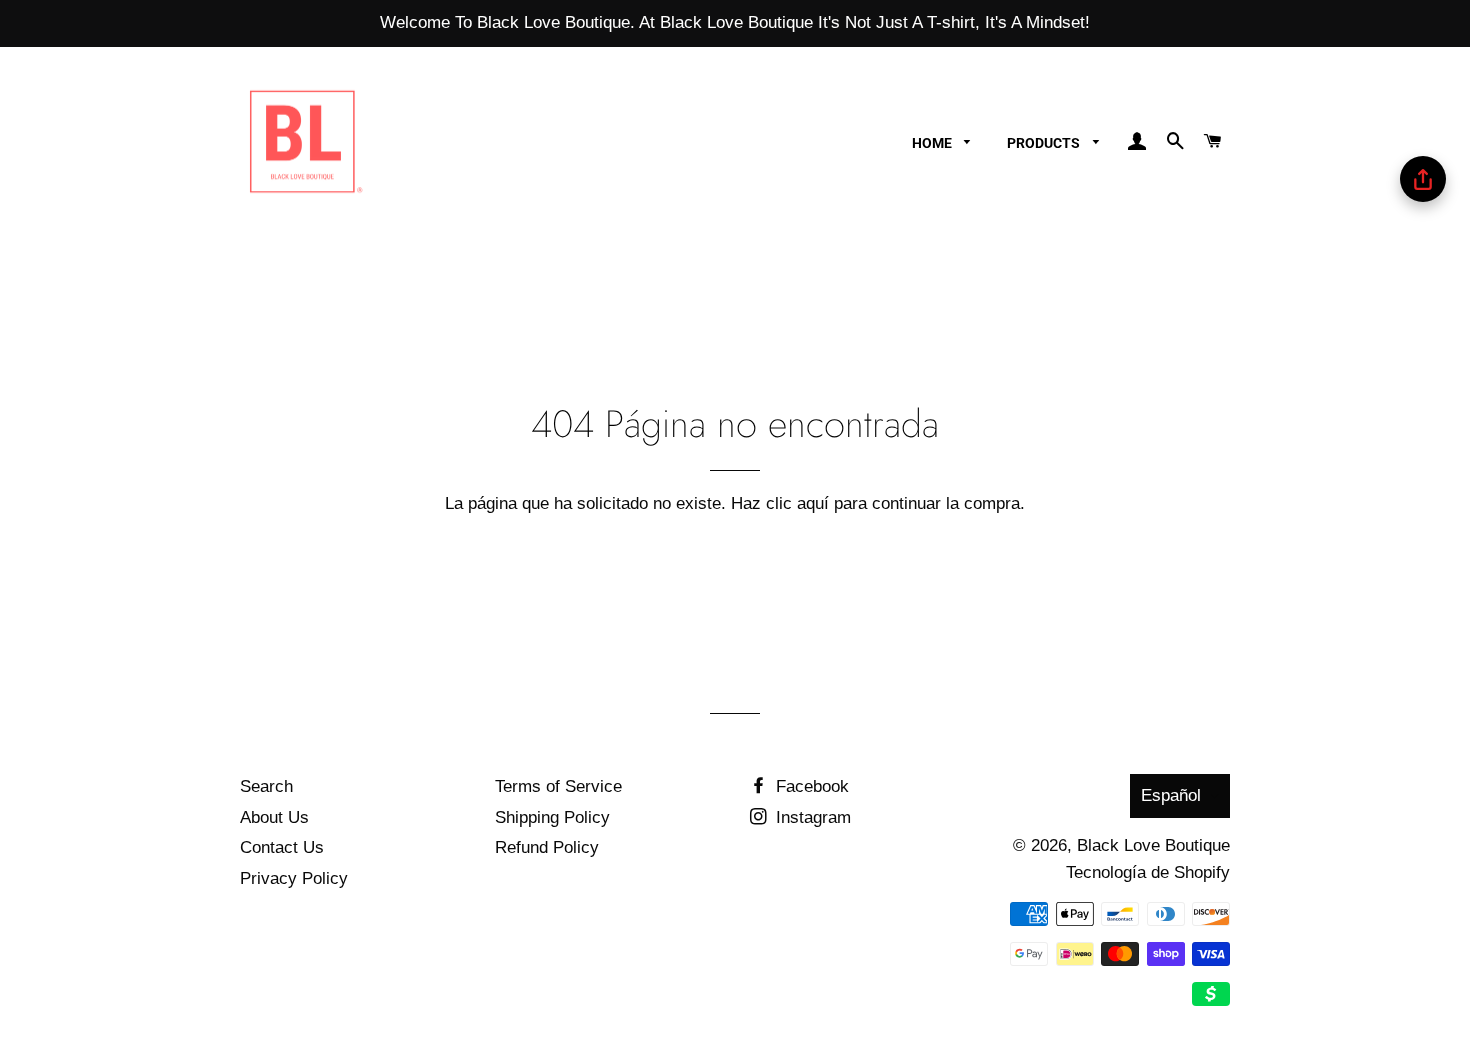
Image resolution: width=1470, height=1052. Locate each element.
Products (1045, 143)
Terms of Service (558, 786)
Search (266, 786)
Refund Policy (547, 847)
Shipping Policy (552, 817)
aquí (813, 503)
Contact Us (282, 847)
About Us (274, 817)
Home (933, 143)
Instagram (811, 817)
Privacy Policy (294, 878)
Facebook (810, 786)
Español (1171, 795)
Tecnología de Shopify (1148, 872)
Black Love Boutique (1153, 845)
